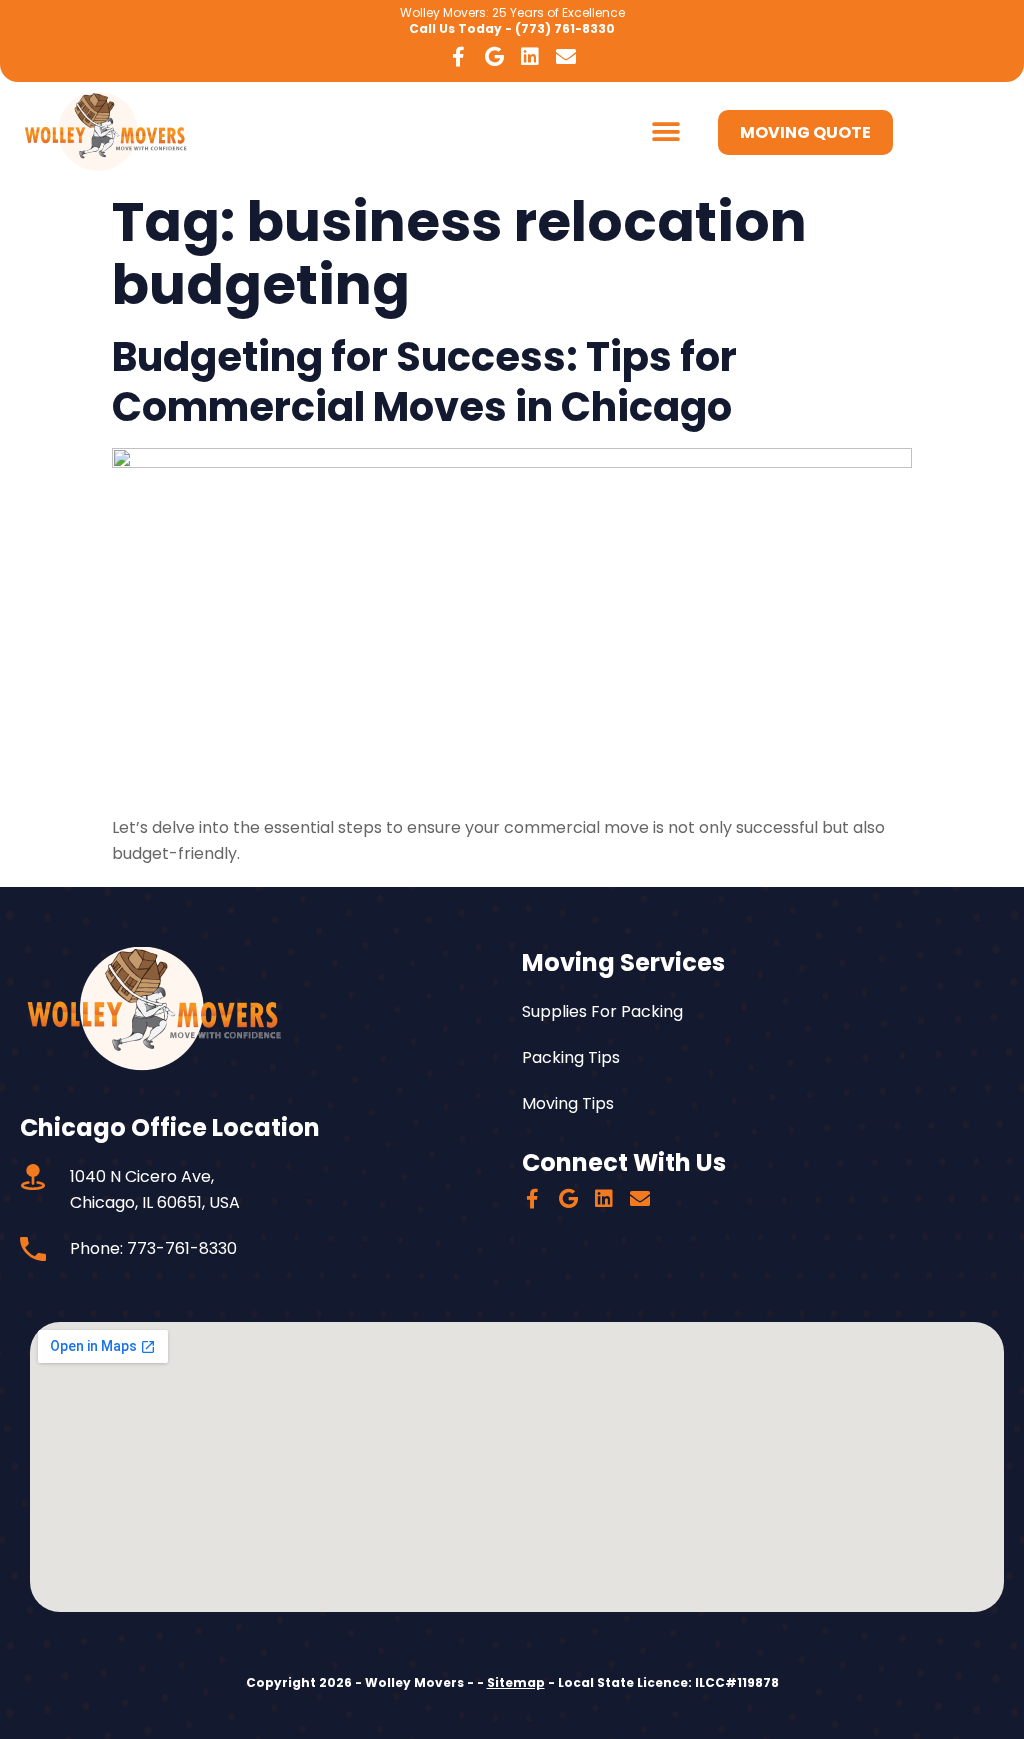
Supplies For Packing (602, 1011)
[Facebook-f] (458, 57)
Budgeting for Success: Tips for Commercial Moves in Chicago (424, 382)
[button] (665, 132)
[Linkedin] (530, 57)
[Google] (494, 57)
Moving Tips (568, 1103)
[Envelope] (566, 57)
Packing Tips (571, 1057)
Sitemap (516, 1682)
